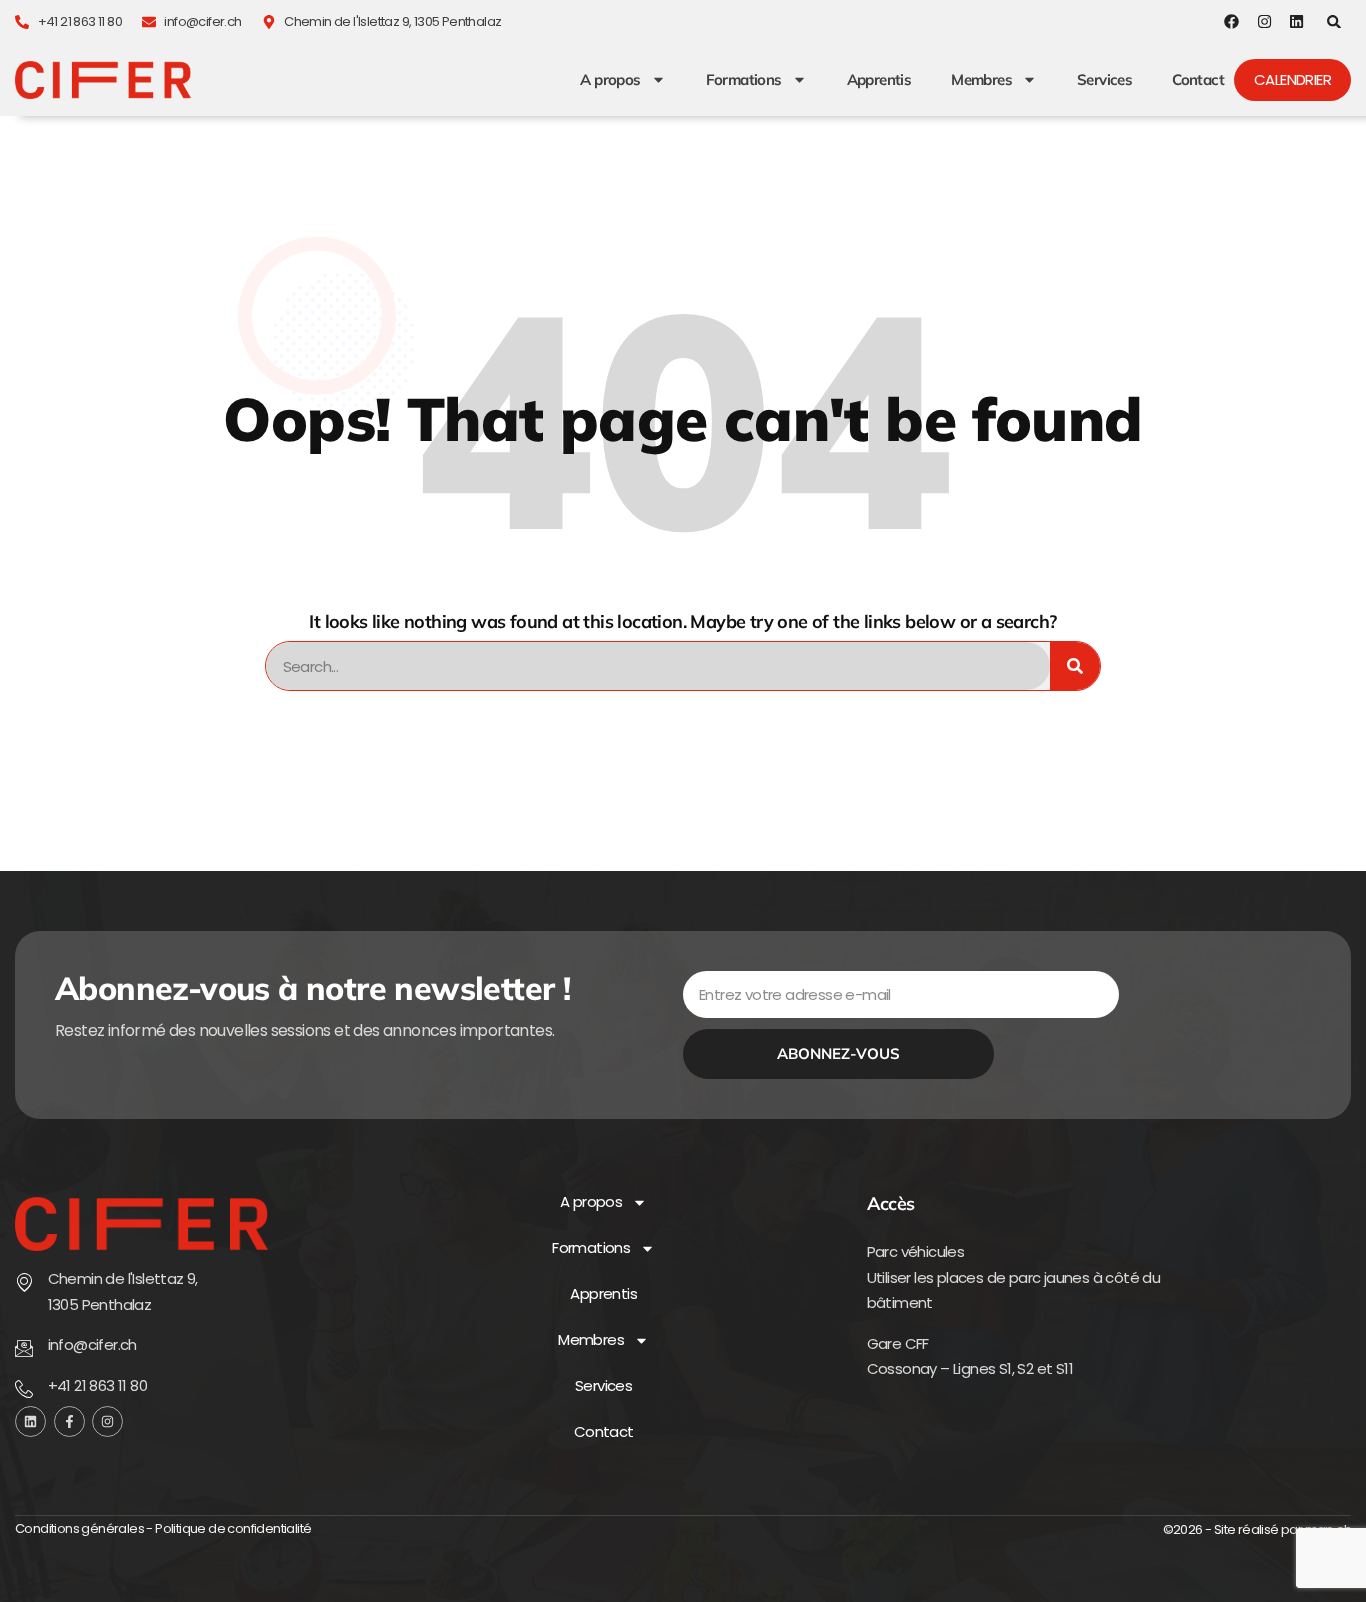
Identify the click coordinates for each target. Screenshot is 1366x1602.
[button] (1334, 21)
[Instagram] (1264, 21)
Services (1104, 80)
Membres (981, 80)
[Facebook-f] (69, 1421)
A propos (610, 80)
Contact (1198, 80)
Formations (744, 80)
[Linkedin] (1296, 21)
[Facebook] (1231, 21)
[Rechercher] (1075, 666)
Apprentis (879, 80)
